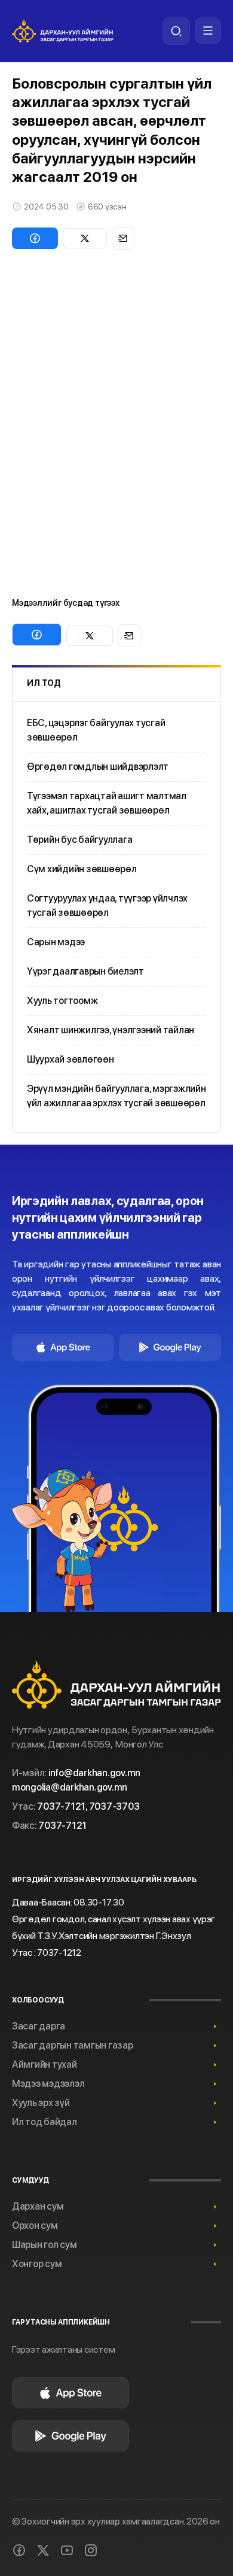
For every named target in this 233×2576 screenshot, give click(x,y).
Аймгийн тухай (45, 2064)
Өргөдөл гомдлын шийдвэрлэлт (98, 767)
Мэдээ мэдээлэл (48, 2084)
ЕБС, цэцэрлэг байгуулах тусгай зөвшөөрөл (96, 730)
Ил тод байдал (45, 2122)
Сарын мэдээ (56, 942)
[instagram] (91, 2550)
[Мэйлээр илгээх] (123, 238)
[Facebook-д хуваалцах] (35, 238)
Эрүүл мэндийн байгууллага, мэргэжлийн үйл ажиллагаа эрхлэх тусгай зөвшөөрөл (116, 1096)
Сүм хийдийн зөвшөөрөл (82, 869)
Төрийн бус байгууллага (79, 840)
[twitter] (43, 2550)
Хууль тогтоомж (62, 1001)
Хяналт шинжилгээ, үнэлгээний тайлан (111, 1030)
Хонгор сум (37, 2264)
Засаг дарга (39, 2026)
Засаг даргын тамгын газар (73, 2045)
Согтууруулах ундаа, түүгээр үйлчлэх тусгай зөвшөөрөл (107, 905)
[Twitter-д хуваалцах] (85, 238)
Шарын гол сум (45, 2245)
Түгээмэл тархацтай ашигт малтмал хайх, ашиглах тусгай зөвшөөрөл (107, 803)
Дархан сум (38, 2206)
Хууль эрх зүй (41, 2103)
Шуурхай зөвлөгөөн (70, 1059)
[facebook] (19, 2550)
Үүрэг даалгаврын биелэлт (85, 971)
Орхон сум (35, 2225)
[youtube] (67, 2550)
